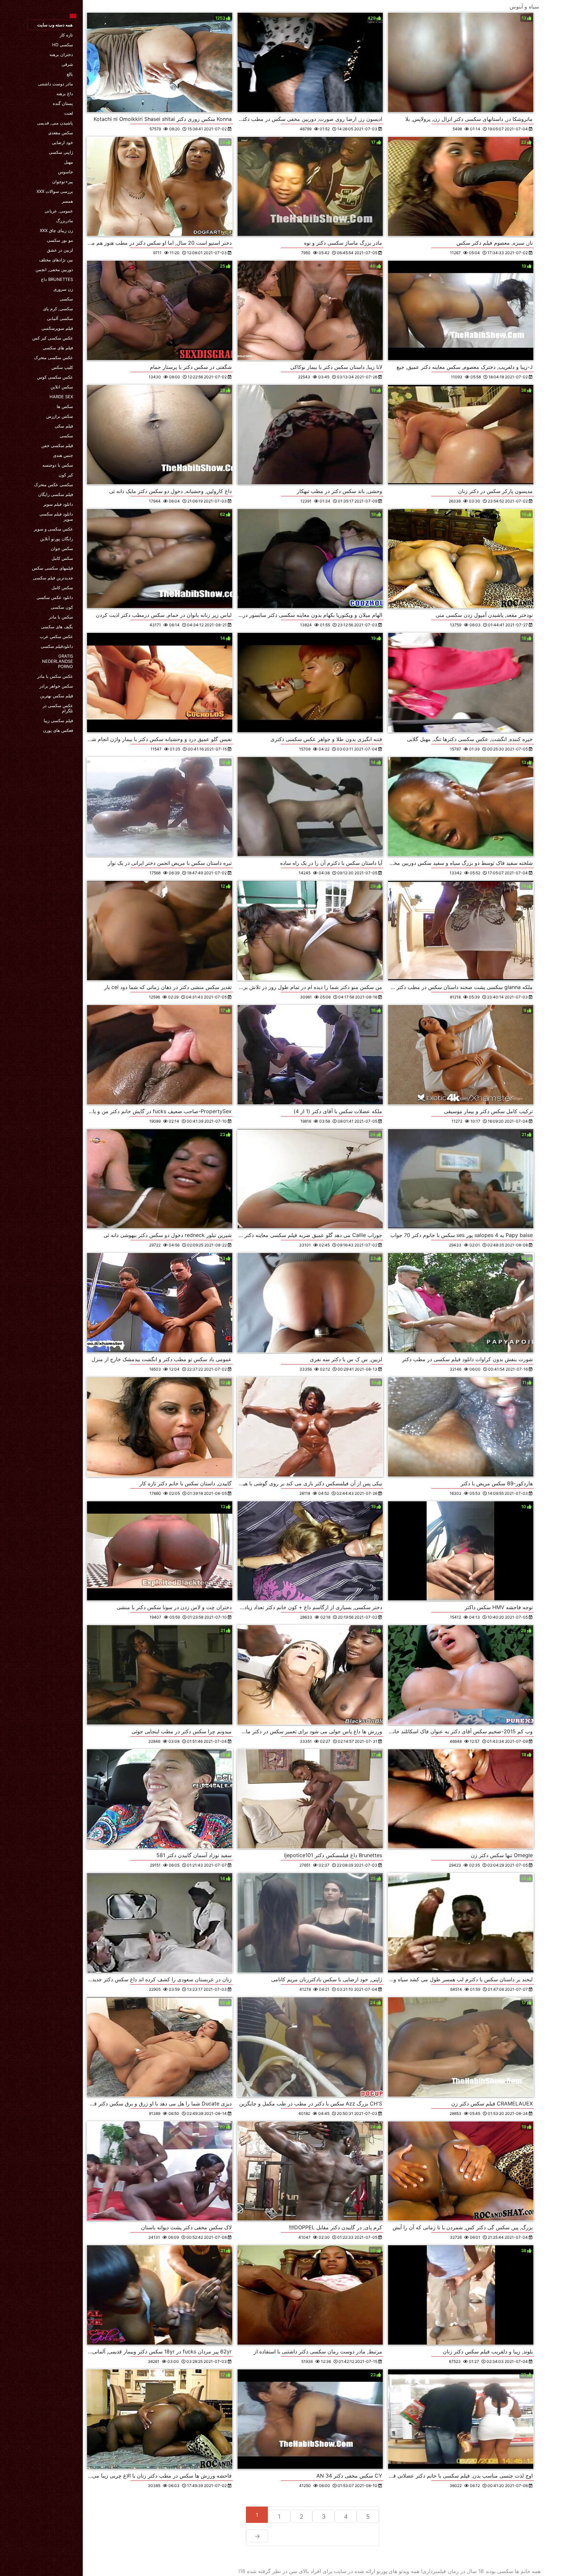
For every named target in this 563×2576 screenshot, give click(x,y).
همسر (67, 201)
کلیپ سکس (62, 367)
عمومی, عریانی (59, 211)
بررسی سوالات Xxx (55, 191)
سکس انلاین (62, 387)
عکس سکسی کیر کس (53, 338)
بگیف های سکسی (57, 627)
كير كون (66, 475)
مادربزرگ (65, 221)
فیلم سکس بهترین (57, 696)
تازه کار (66, 35)
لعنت (69, 113)
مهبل (69, 162)
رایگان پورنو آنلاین (57, 539)
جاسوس (65, 172)
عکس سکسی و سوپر (53, 529)
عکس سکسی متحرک (54, 357)
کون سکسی (62, 607)
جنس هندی (63, 455)
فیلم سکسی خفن (57, 445)
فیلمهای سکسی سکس (52, 568)
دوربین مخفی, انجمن (54, 269)
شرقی (67, 64)
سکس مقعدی (61, 133)
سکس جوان (62, 548)
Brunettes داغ (57, 279)
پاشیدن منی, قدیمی (55, 123)
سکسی (66, 299)
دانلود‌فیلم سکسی (57, 646)
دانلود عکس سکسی (55, 597)
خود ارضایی (62, 142)
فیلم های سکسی (58, 348)
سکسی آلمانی (60, 318)
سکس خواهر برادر (56, 686)
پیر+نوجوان (63, 182)
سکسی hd (63, 45)
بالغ (70, 74)
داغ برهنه (65, 94)
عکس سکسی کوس (55, 377)
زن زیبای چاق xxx (56, 230)
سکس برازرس (60, 416)
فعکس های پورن (58, 730)
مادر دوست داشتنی (56, 84)
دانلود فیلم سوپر (58, 504)
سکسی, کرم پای (58, 309)
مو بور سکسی (60, 240)
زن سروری (63, 289)
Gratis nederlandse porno (58, 661)
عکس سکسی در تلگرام (58, 708)
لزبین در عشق (60, 250)
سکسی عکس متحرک (54, 485)
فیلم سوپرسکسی (57, 328)
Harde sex (61, 397)
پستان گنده (63, 103)
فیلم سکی (64, 426)
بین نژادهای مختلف (56, 260)
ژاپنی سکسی (61, 152)
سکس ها (65, 406)
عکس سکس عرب (56, 636)
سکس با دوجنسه (58, 465)
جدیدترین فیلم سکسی (53, 578)
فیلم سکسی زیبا (58, 720)
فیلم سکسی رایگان (56, 494)
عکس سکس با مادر (55, 676)
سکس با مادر (61, 617)
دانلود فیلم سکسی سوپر (56, 517)
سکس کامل (62, 558)
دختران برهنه (61, 54)
